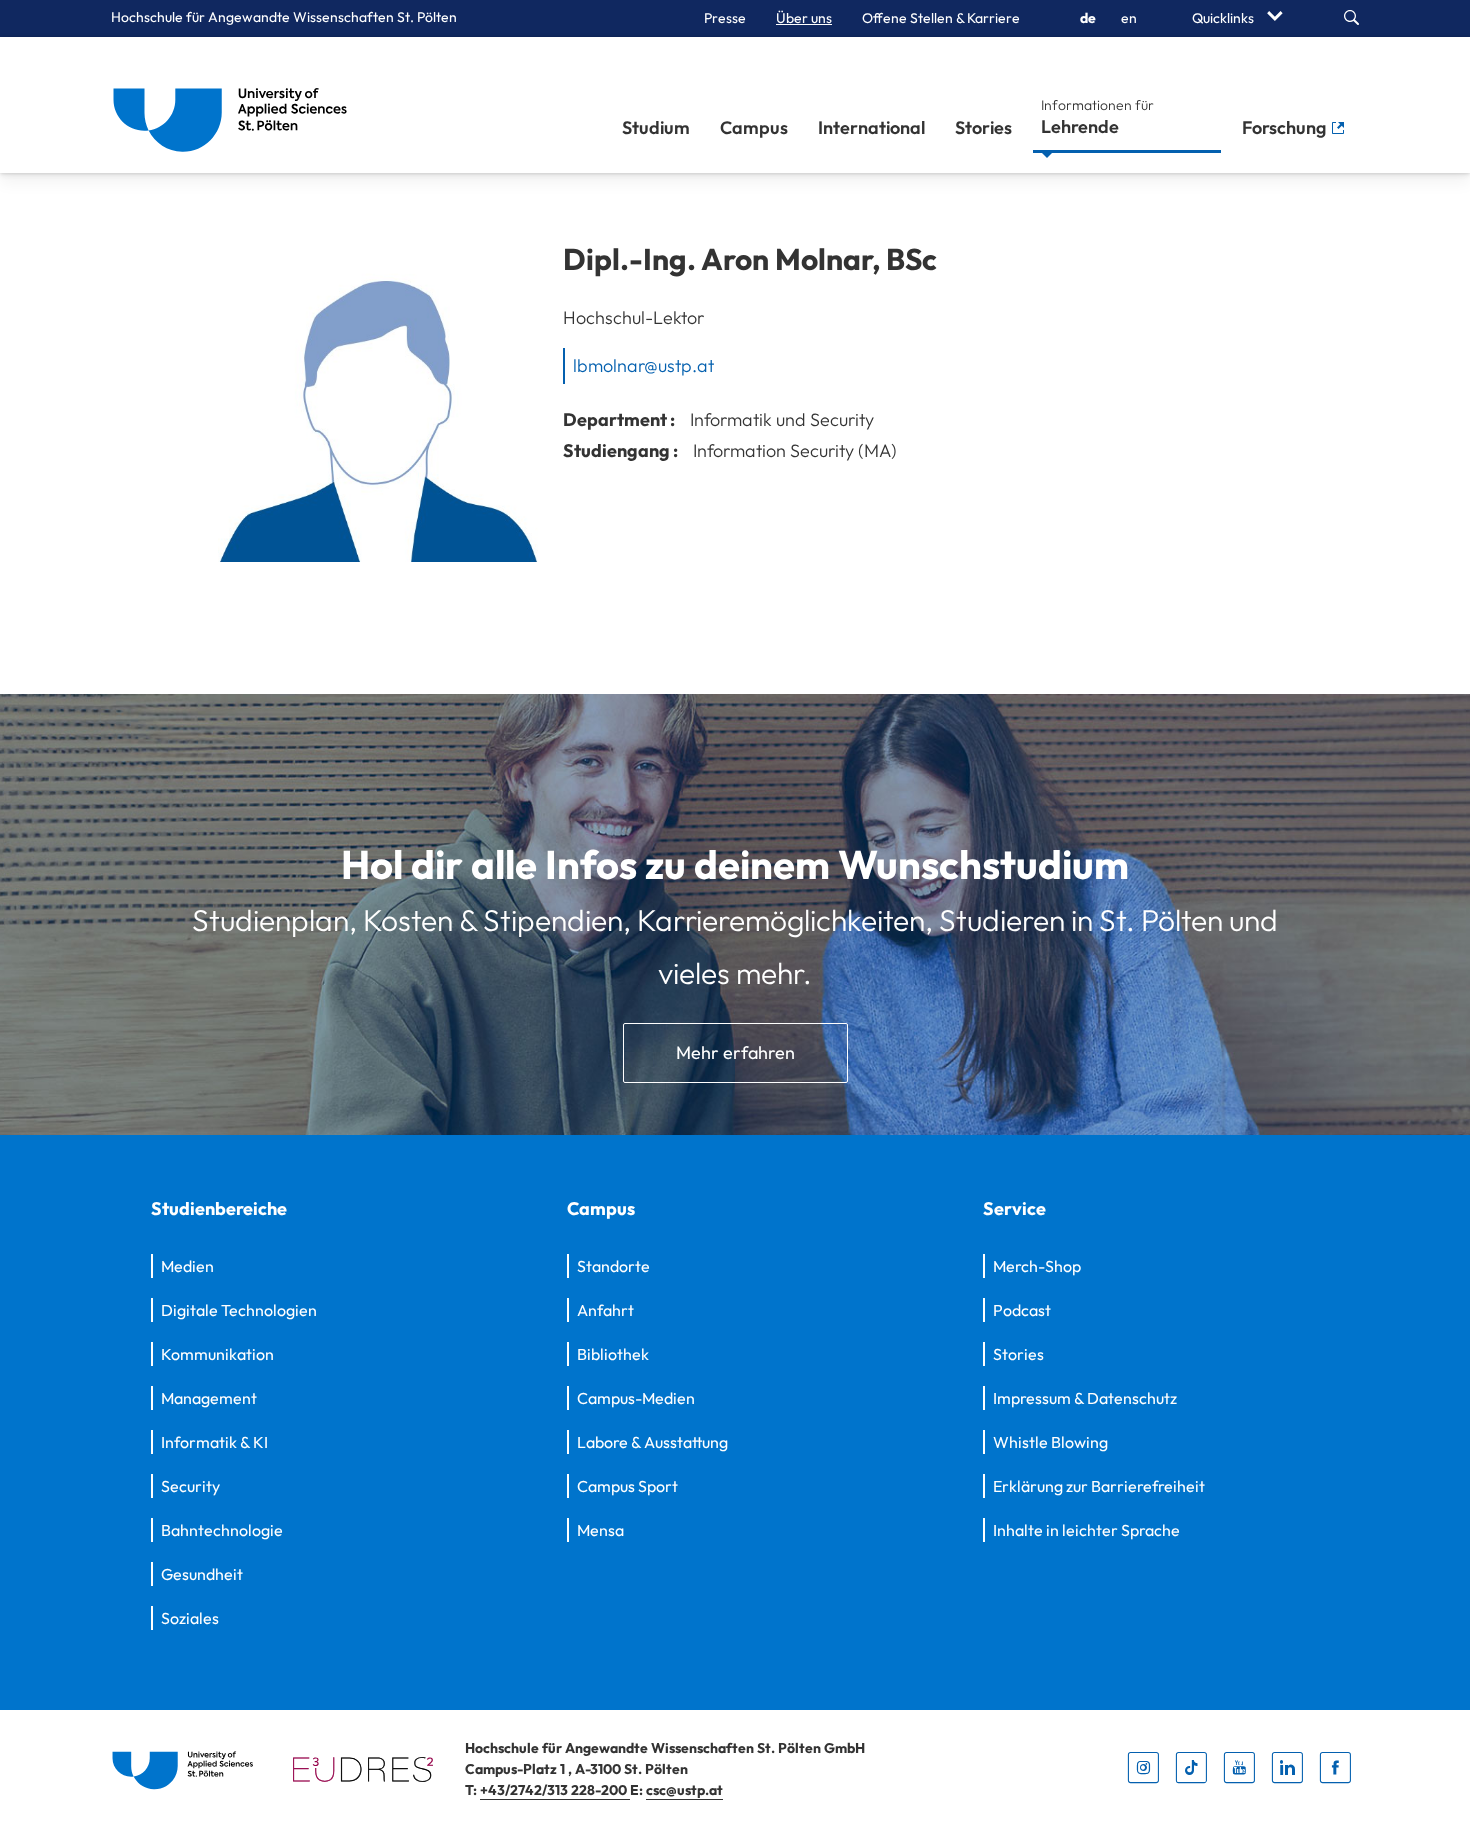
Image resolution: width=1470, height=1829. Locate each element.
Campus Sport (627, 1486)
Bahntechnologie (222, 1530)
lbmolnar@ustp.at (643, 365)
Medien (187, 1266)
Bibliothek (613, 1354)
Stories (983, 127)
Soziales (190, 1618)
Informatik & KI (214, 1442)
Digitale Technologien (239, 1310)
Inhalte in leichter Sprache (1086, 1530)
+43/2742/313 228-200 (555, 1790)
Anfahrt (605, 1310)
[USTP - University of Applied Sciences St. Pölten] (235, 105)
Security (190, 1486)
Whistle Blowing (1050, 1442)
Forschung (1286, 127)
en (1129, 18)
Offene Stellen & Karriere (941, 18)
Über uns (804, 18)
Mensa (600, 1530)
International (871, 127)
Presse (725, 18)
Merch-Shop (1037, 1266)
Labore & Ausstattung (652, 1442)
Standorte (613, 1266)
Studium (656, 127)
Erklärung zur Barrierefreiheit (1099, 1486)
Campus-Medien (636, 1398)
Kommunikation (217, 1354)
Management (209, 1398)
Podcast (1022, 1310)
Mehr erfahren (735, 1052)
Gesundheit (202, 1574)
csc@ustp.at (684, 1790)
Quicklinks (1224, 18)
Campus (754, 127)
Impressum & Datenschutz (1085, 1398)
